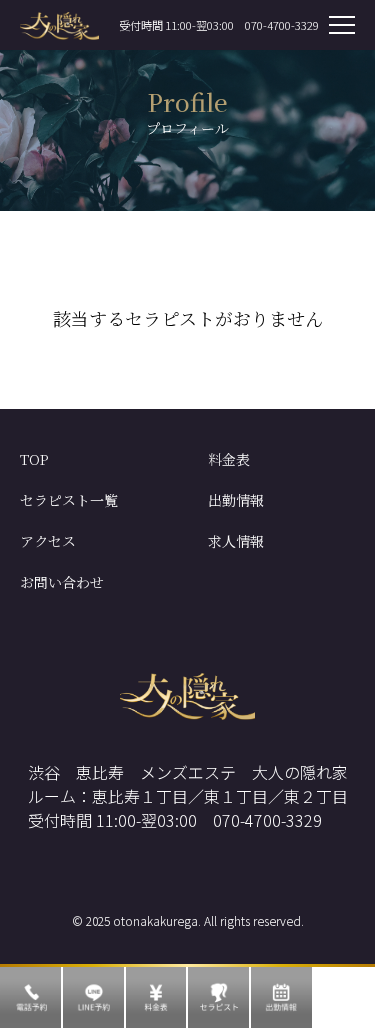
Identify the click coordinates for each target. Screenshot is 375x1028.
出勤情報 (236, 500)
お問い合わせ (62, 582)
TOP (34, 459)
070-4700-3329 (282, 25)
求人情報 (236, 541)
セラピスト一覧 (69, 500)
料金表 (229, 459)
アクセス (48, 541)
